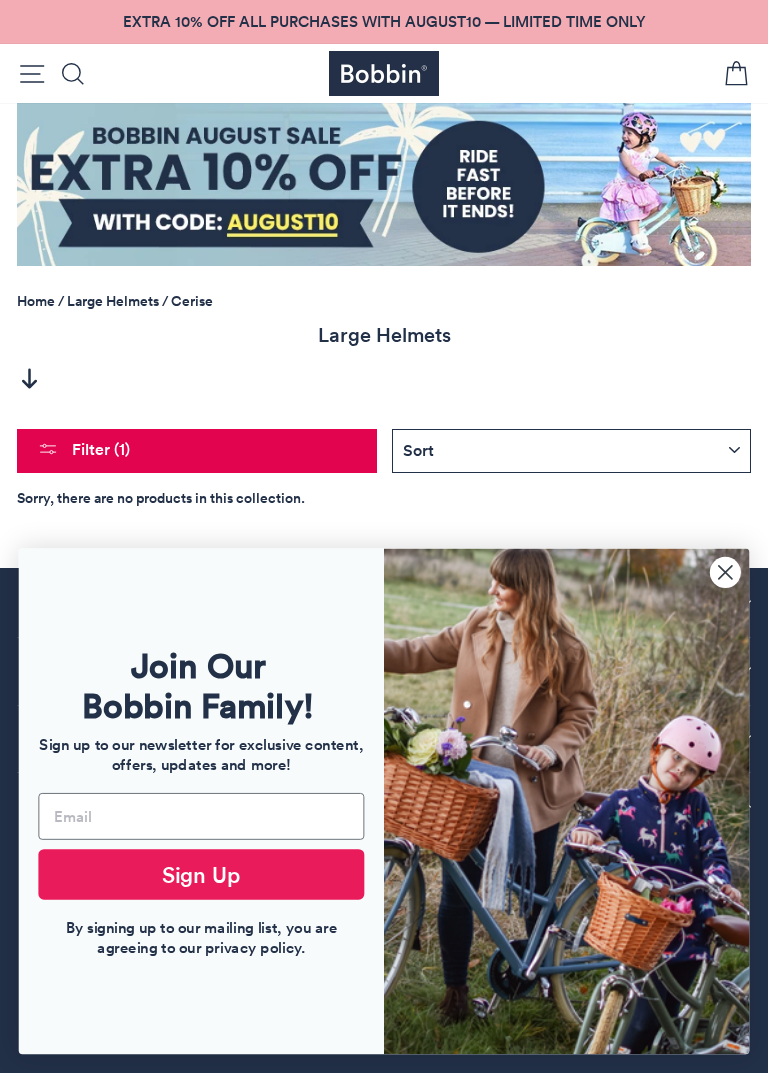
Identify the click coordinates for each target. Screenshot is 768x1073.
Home (36, 301)
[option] (384, 22)
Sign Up (202, 874)
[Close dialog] (725, 572)
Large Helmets (113, 301)
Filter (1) (99, 449)
